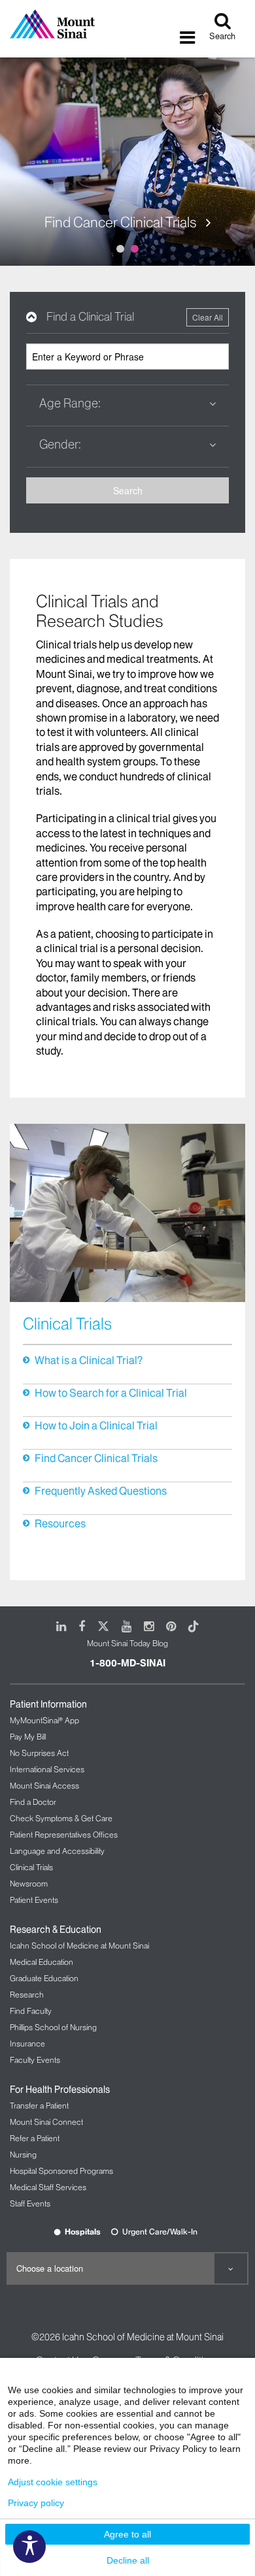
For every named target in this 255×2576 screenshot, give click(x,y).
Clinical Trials (31, 1867)
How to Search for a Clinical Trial (111, 1393)
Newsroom (29, 1884)
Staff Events (30, 2203)
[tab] (127, 317)
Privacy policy (36, 2503)
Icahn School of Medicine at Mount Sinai (79, 1946)
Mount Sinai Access (44, 1786)
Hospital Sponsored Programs (61, 2171)
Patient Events (34, 1900)
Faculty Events (35, 2060)
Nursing (23, 2155)
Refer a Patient (35, 2138)
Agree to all (127, 2534)
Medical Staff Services (48, 2187)
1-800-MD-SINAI (127, 1663)
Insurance (27, 2043)
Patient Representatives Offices (64, 1835)
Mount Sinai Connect (46, 2122)
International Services (47, 1769)
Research (27, 1995)
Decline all (128, 2560)
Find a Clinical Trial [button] (90, 317)
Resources (60, 1523)
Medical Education (42, 1962)
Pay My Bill (28, 1737)
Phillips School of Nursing (53, 2027)
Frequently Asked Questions (101, 1491)
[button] (127, 404)
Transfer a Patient (39, 2106)
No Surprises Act (39, 1753)
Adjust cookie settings (53, 2482)
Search (128, 490)
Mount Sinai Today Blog (127, 1643)
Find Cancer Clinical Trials (122, 223)
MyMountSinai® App (44, 1720)
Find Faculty (31, 2011)
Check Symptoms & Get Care (61, 1818)
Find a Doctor (33, 1802)
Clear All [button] (208, 317)
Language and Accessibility (57, 1851)
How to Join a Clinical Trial (96, 1425)
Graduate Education (44, 1978)
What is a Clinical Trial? (89, 1360)
